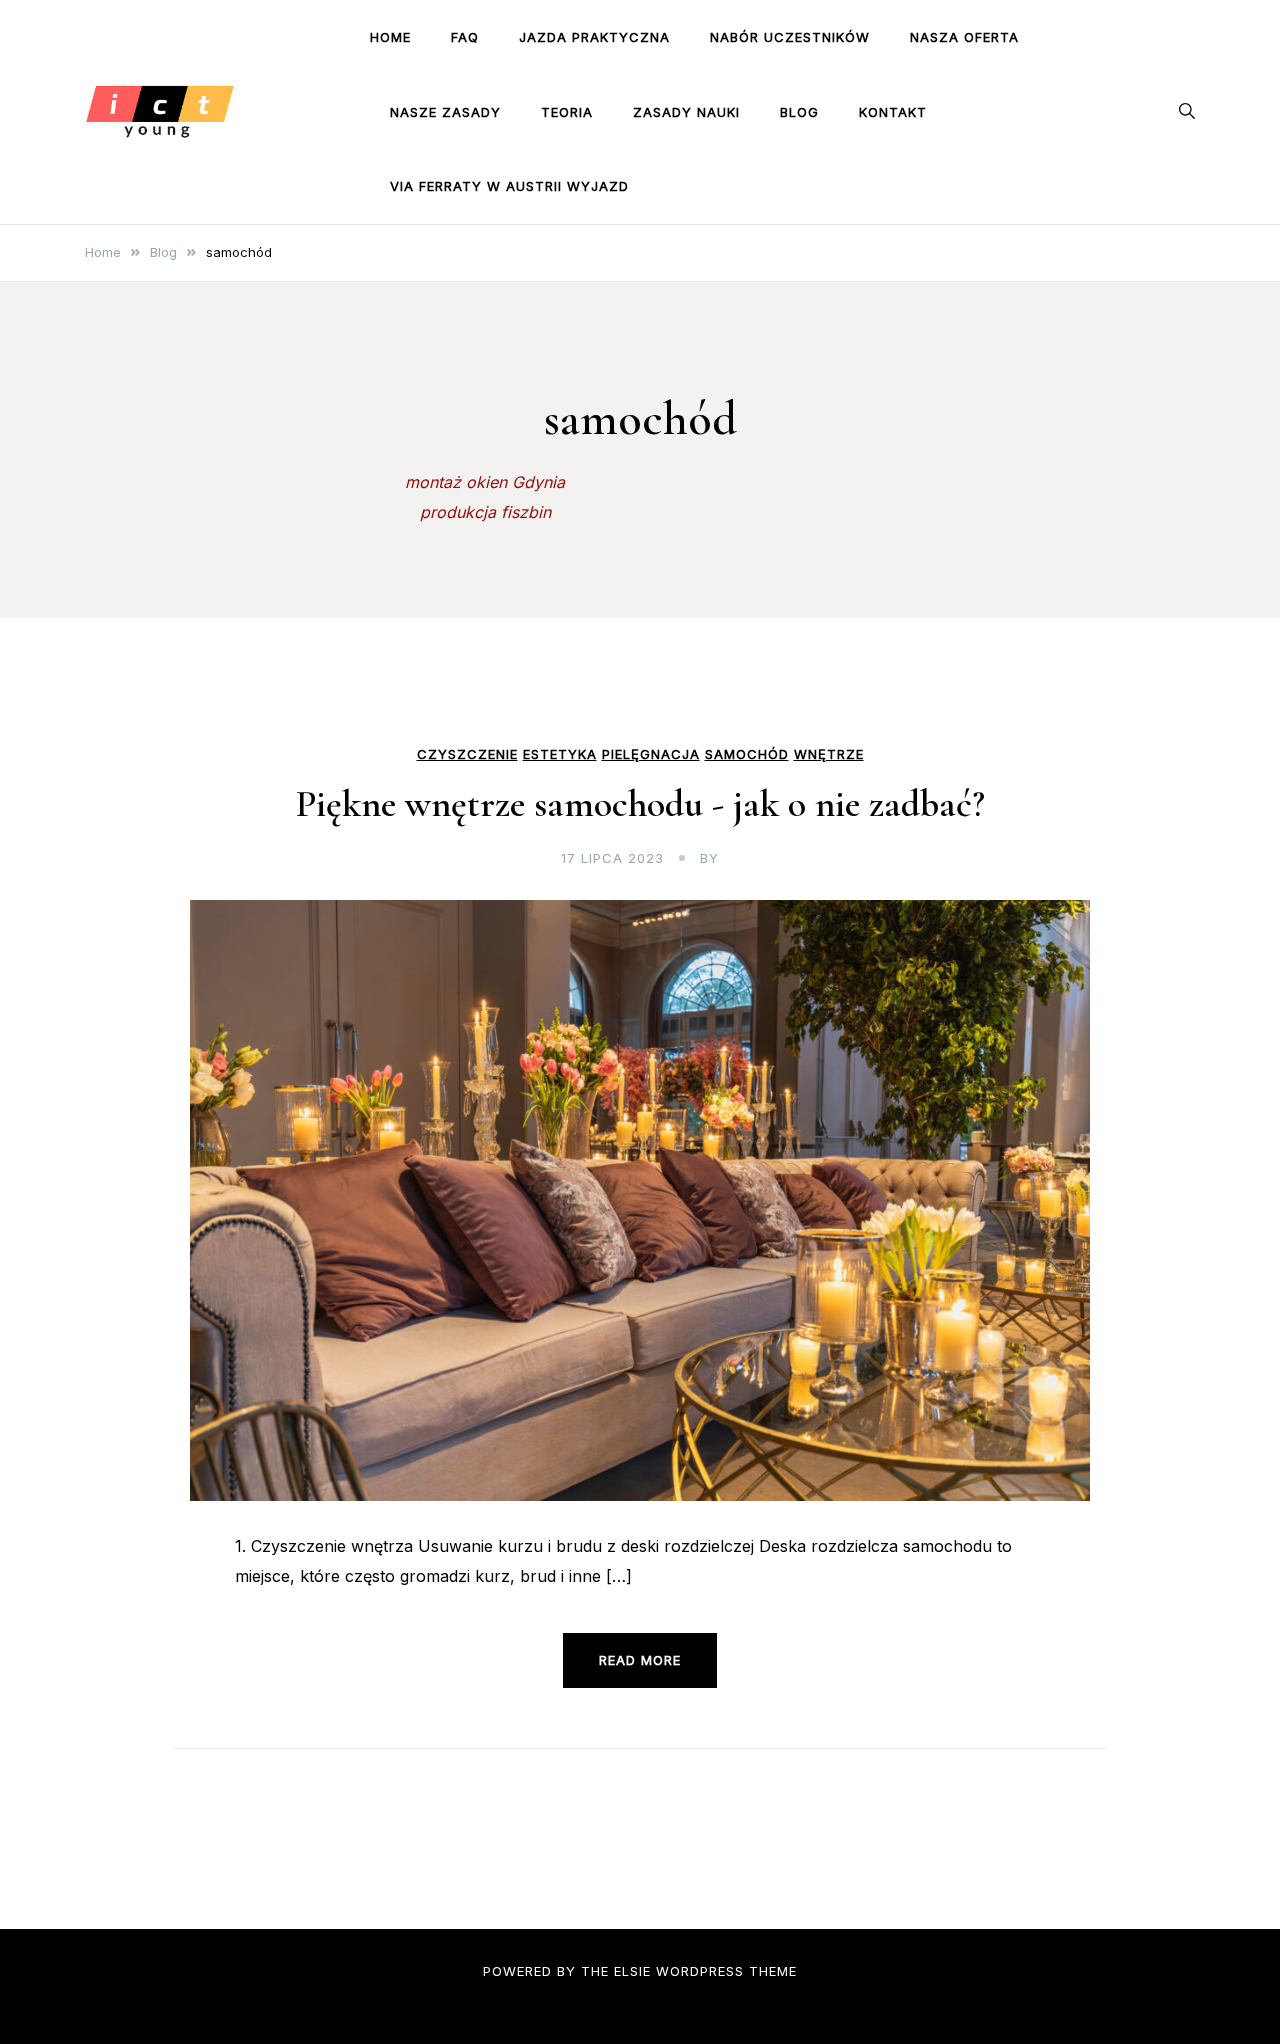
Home (390, 37)
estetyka (560, 754)
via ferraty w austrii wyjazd (509, 186)
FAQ (465, 37)
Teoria (567, 112)
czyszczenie (467, 754)
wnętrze (829, 754)
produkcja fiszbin (485, 512)
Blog (799, 112)
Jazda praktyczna (594, 37)
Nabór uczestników (790, 37)
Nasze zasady (445, 112)
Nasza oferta (964, 37)
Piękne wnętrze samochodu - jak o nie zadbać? (640, 804)
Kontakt (893, 112)
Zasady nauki (686, 112)
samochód (747, 754)
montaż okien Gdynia (485, 482)
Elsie (632, 1971)
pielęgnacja (651, 754)
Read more (640, 1660)
